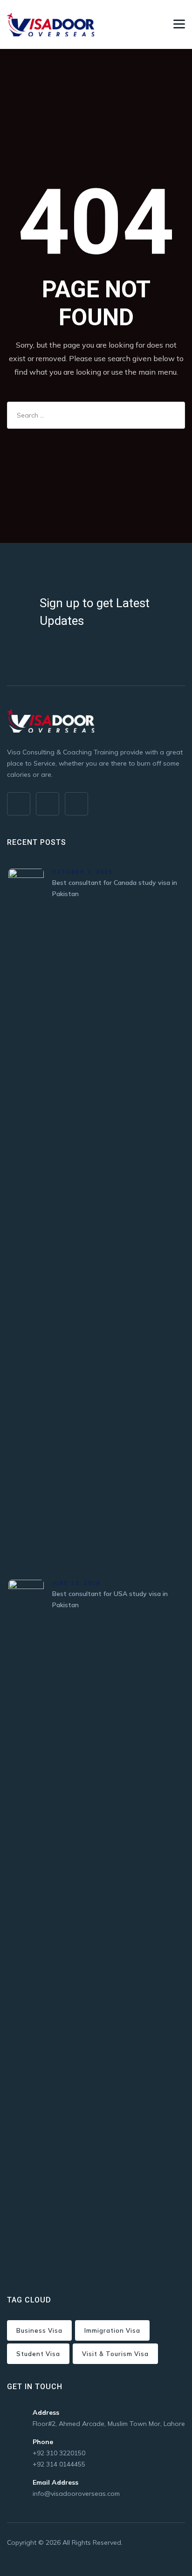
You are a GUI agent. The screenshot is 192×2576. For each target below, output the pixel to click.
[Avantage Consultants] (51, 24)
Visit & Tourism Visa (115, 2354)
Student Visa (38, 2354)
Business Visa (39, 2330)
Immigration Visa (112, 2330)
